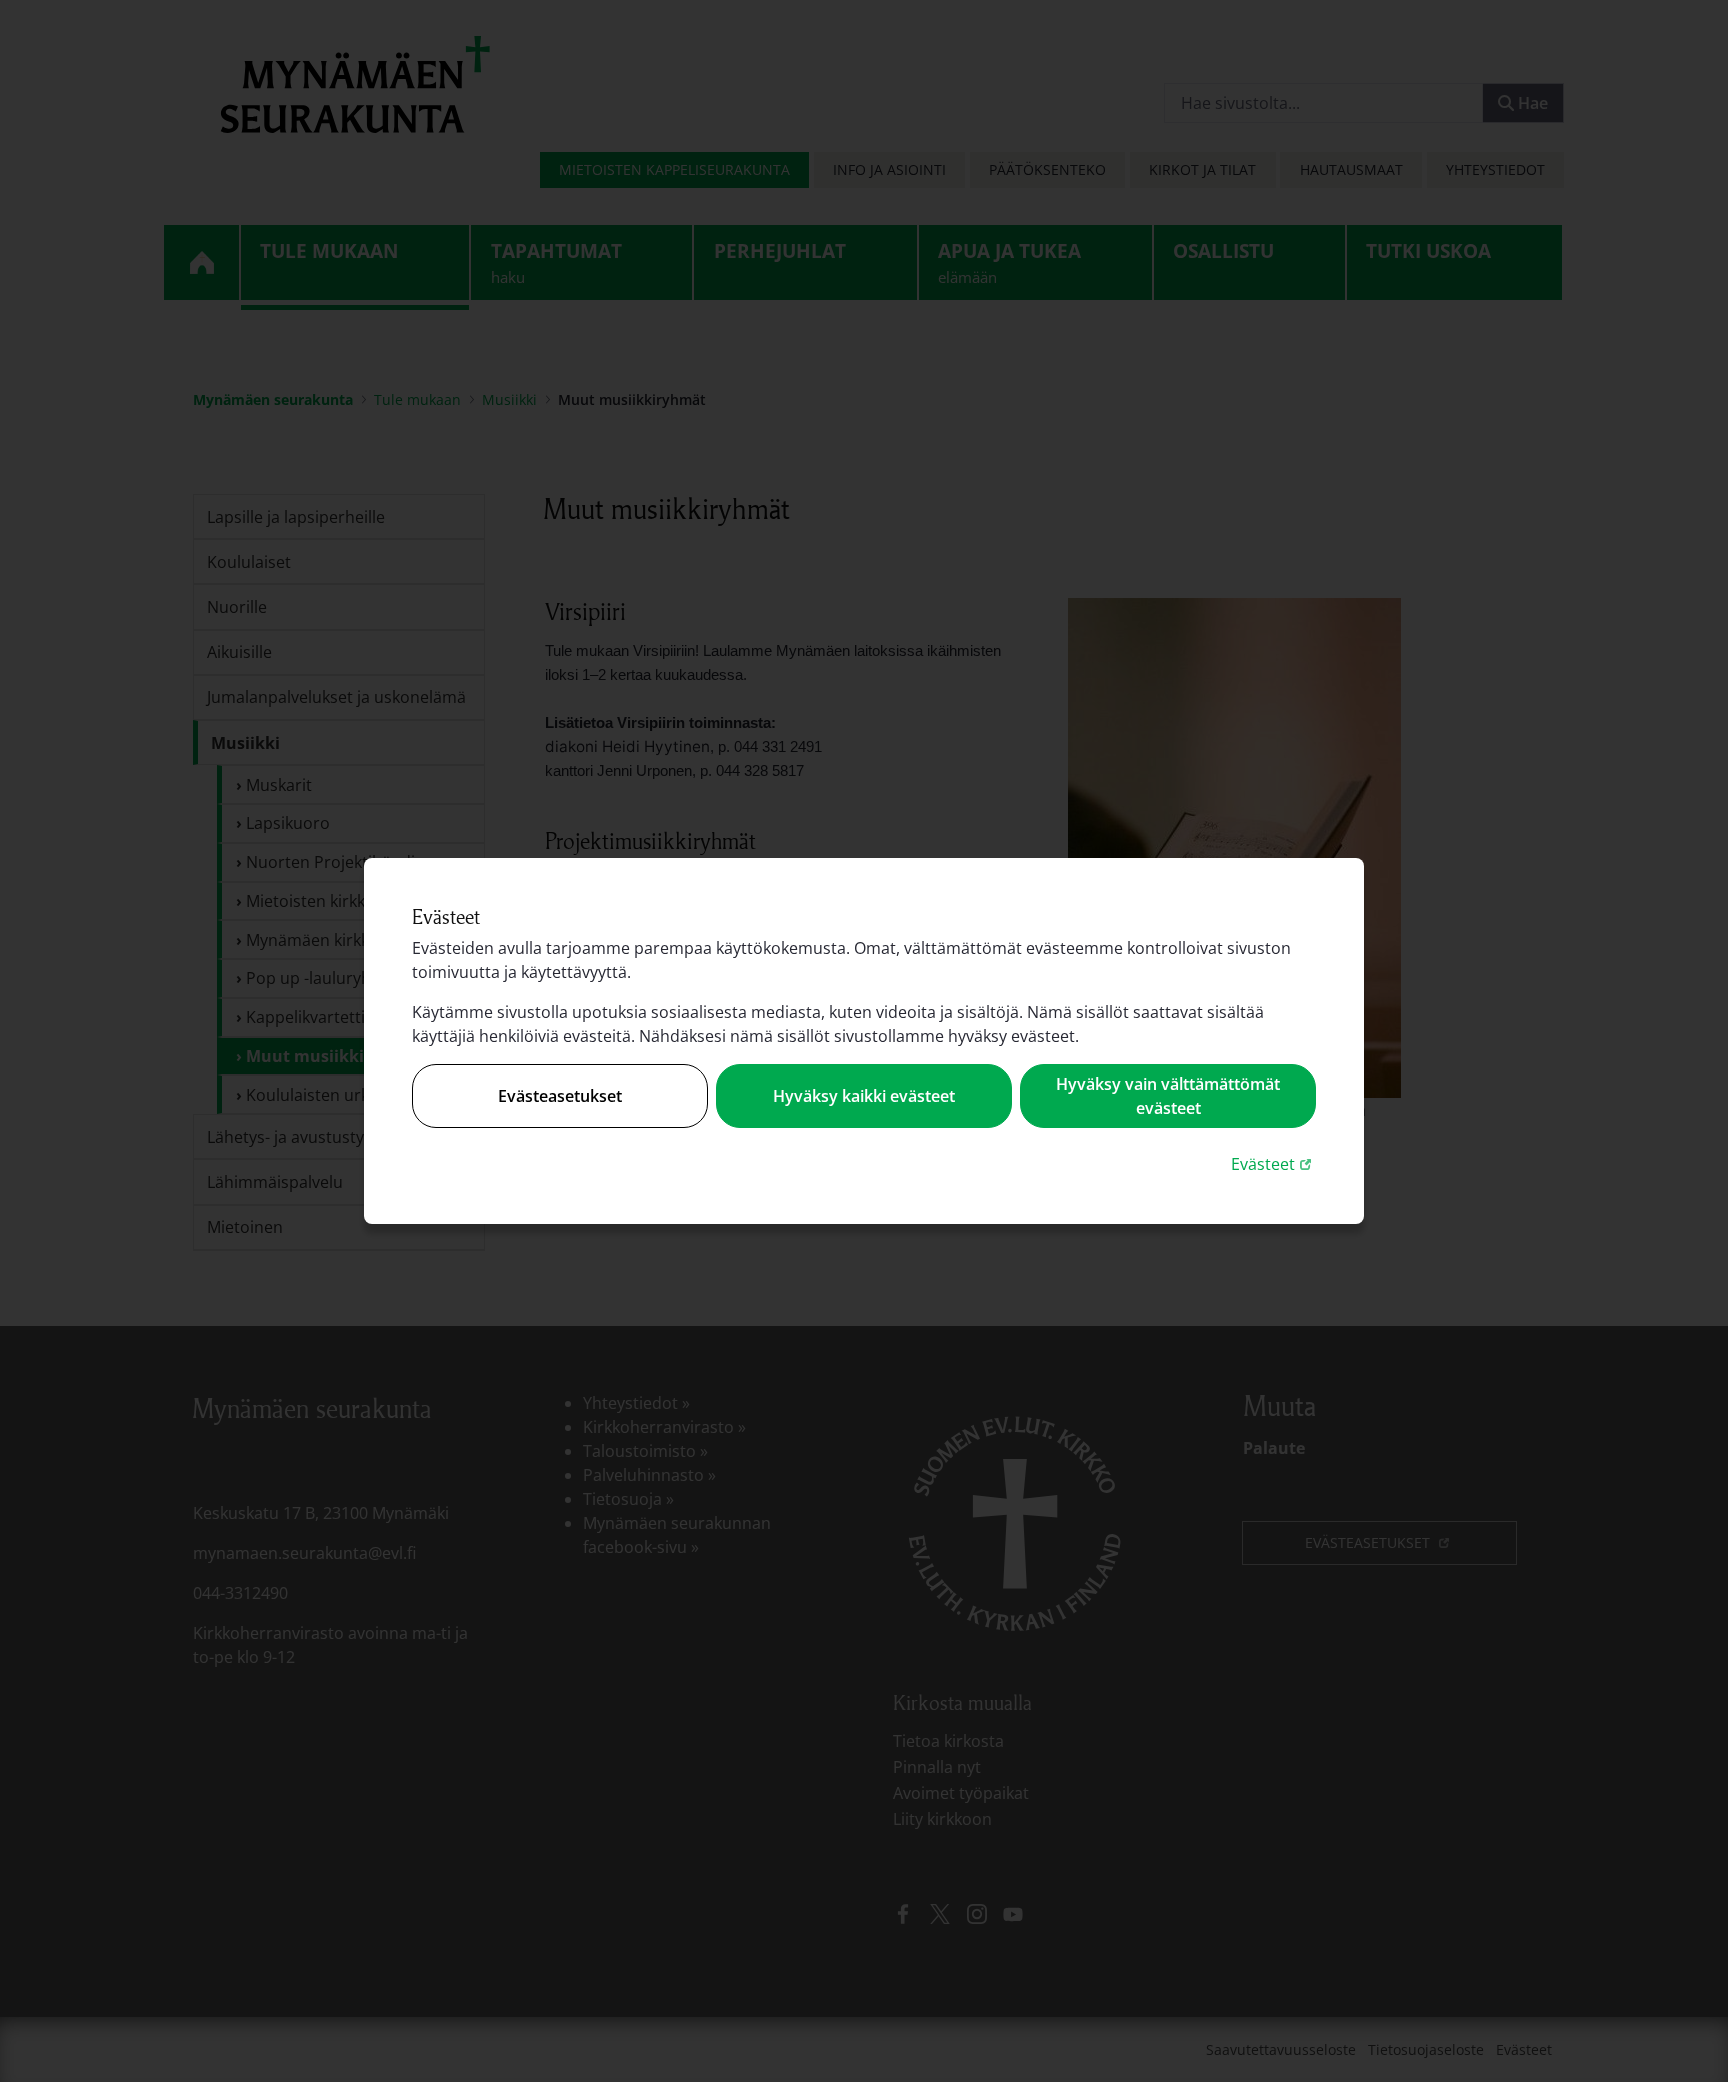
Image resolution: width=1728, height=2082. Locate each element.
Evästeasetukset (560, 1096)
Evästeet (1273, 1163)
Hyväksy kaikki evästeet (864, 1096)
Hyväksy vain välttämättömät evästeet (1168, 1096)
